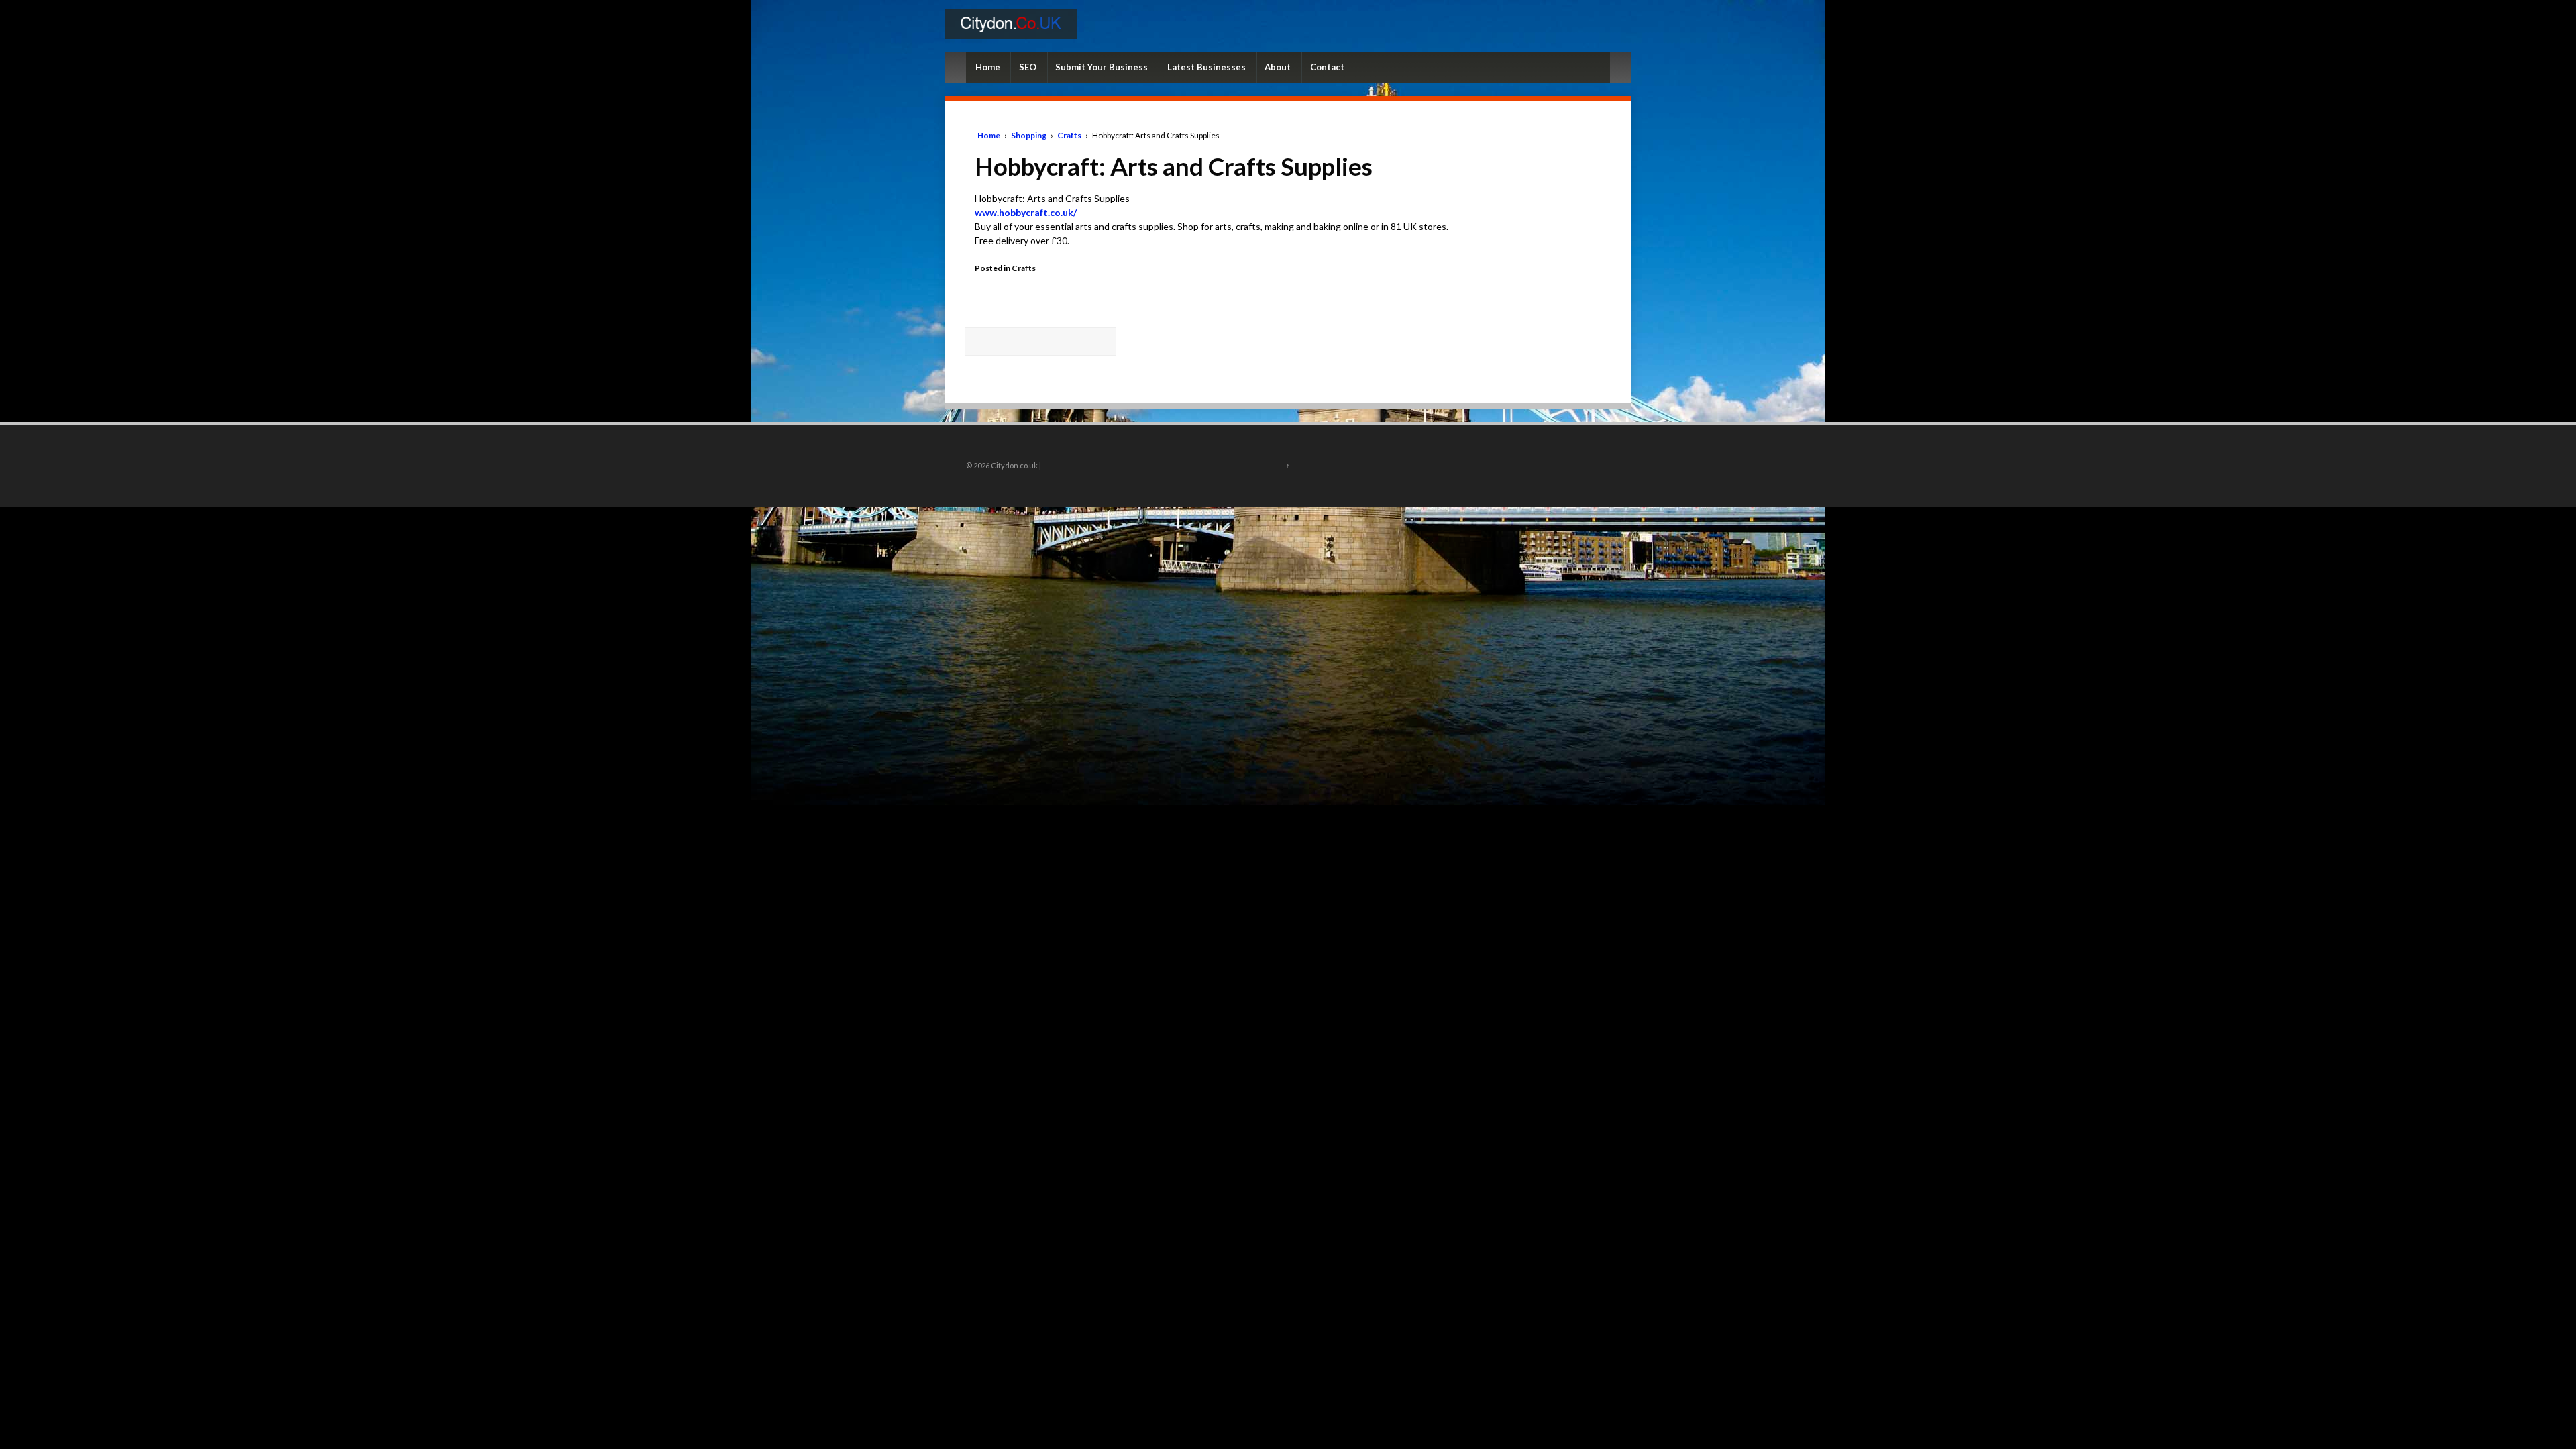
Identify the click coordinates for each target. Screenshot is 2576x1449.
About (1278, 67)
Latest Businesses (1206, 67)
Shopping (1029, 135)
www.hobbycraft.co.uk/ (1026, 212)
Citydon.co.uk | (1015, 465)
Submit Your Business (1102, 67)
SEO (1028, 67)
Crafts (1069, 135)
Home (988, 67)
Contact (1327, 67)
